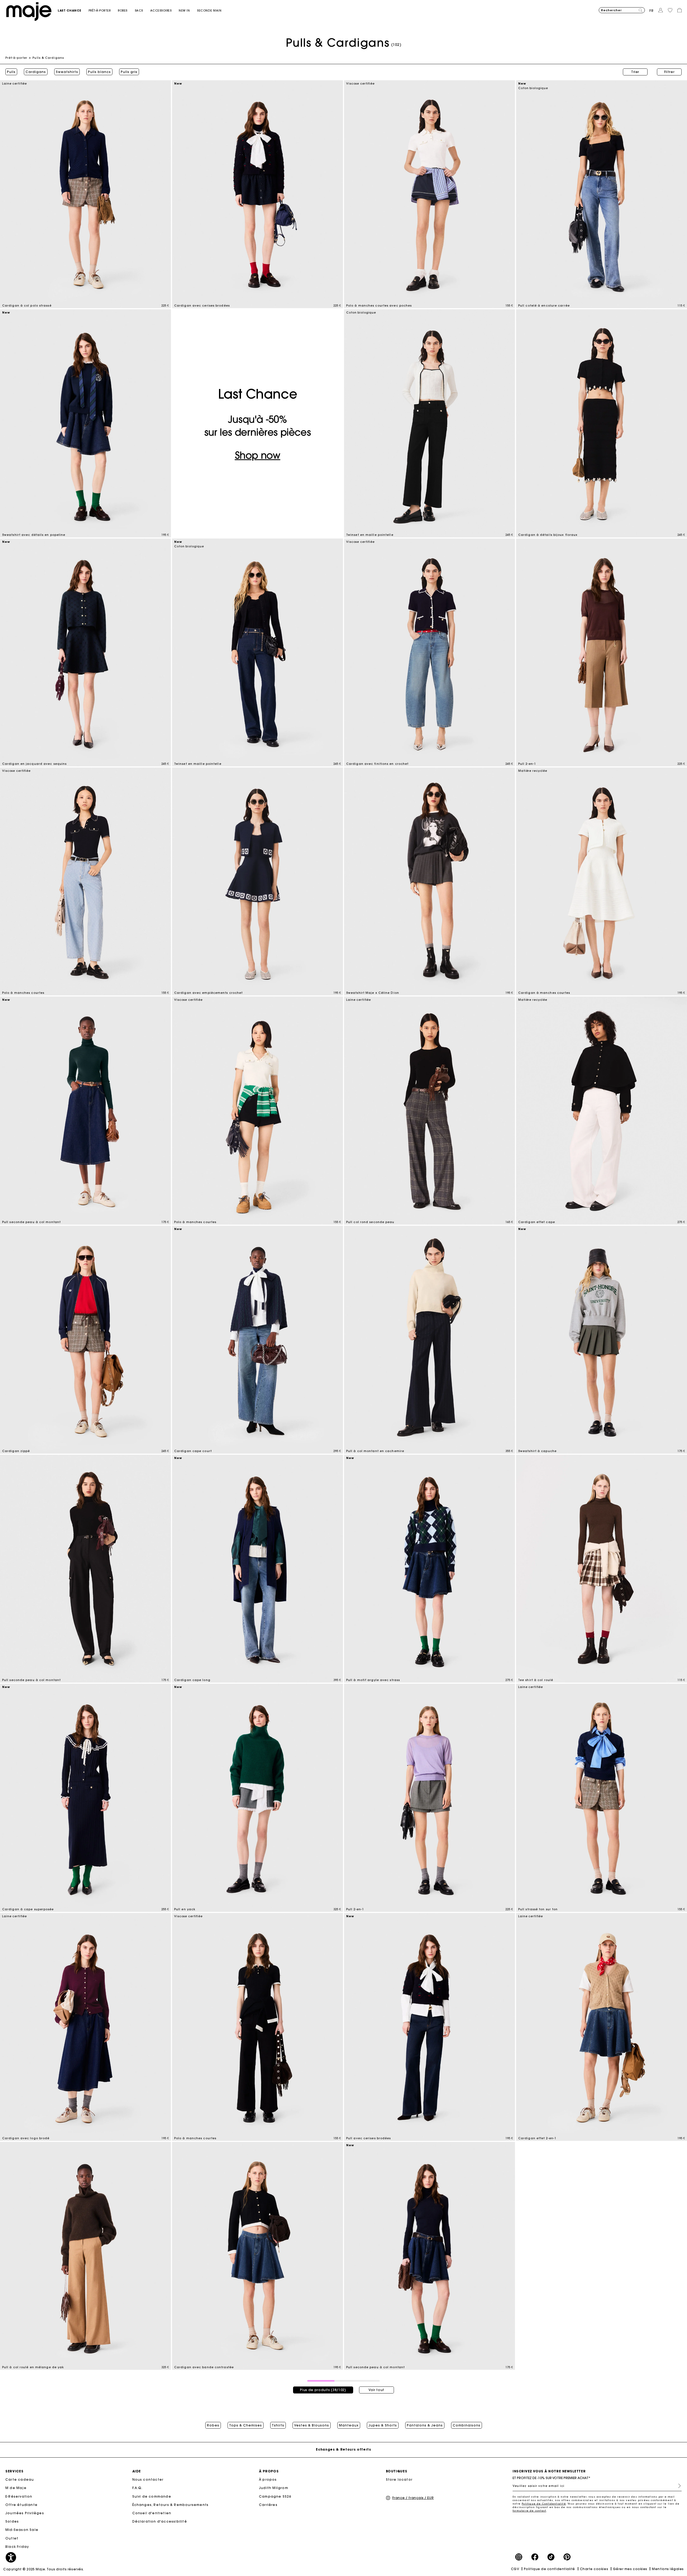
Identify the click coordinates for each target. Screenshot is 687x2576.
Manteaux (349, 2425)
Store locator (399, 2479)
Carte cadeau (20, 2479)
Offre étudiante (21, 2505)
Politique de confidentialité (549, 2569)
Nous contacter (148, 2479)
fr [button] (652, 11)
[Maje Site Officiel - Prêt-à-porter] (29, 11)
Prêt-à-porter (16, 58)
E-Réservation (19, 2496)
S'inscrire (677, 2486)
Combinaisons (467, 2425)
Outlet (12, 2538)
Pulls (11, 72)
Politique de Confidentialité (544, 2504)
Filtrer (669, 72)
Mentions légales (668, 2569)
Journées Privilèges (25, 2513)
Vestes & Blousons (312, 2425)
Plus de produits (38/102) (323, 2390)
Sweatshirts (67, 72)
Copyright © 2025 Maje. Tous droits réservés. (44, 2569)
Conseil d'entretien (152, 2513)
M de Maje (16, 2488)
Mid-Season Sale (22, 2530)
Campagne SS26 (275, 2496)
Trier (635, 72)
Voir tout (376, 2390)
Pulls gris (129, 72)
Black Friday (17, 2547)
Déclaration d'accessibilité (160, 2521)
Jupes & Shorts (383, 2425)
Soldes (12, 2521)
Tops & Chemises (246, 2425)
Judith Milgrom (274, 2488)
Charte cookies (594, 2569)
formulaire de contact (529, 2511)
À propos (268, 2479)
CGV (515, 2569)
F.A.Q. (138, 2488)
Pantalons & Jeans (425, 2425)
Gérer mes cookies (630, 2569)
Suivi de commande (152, 2496)
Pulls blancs (99, 72)
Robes (213, 2425)
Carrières (268, 2505)
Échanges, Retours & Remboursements (171, 2505)
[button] (73, 11)
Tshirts (278, 2425)
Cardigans (36, 72)
